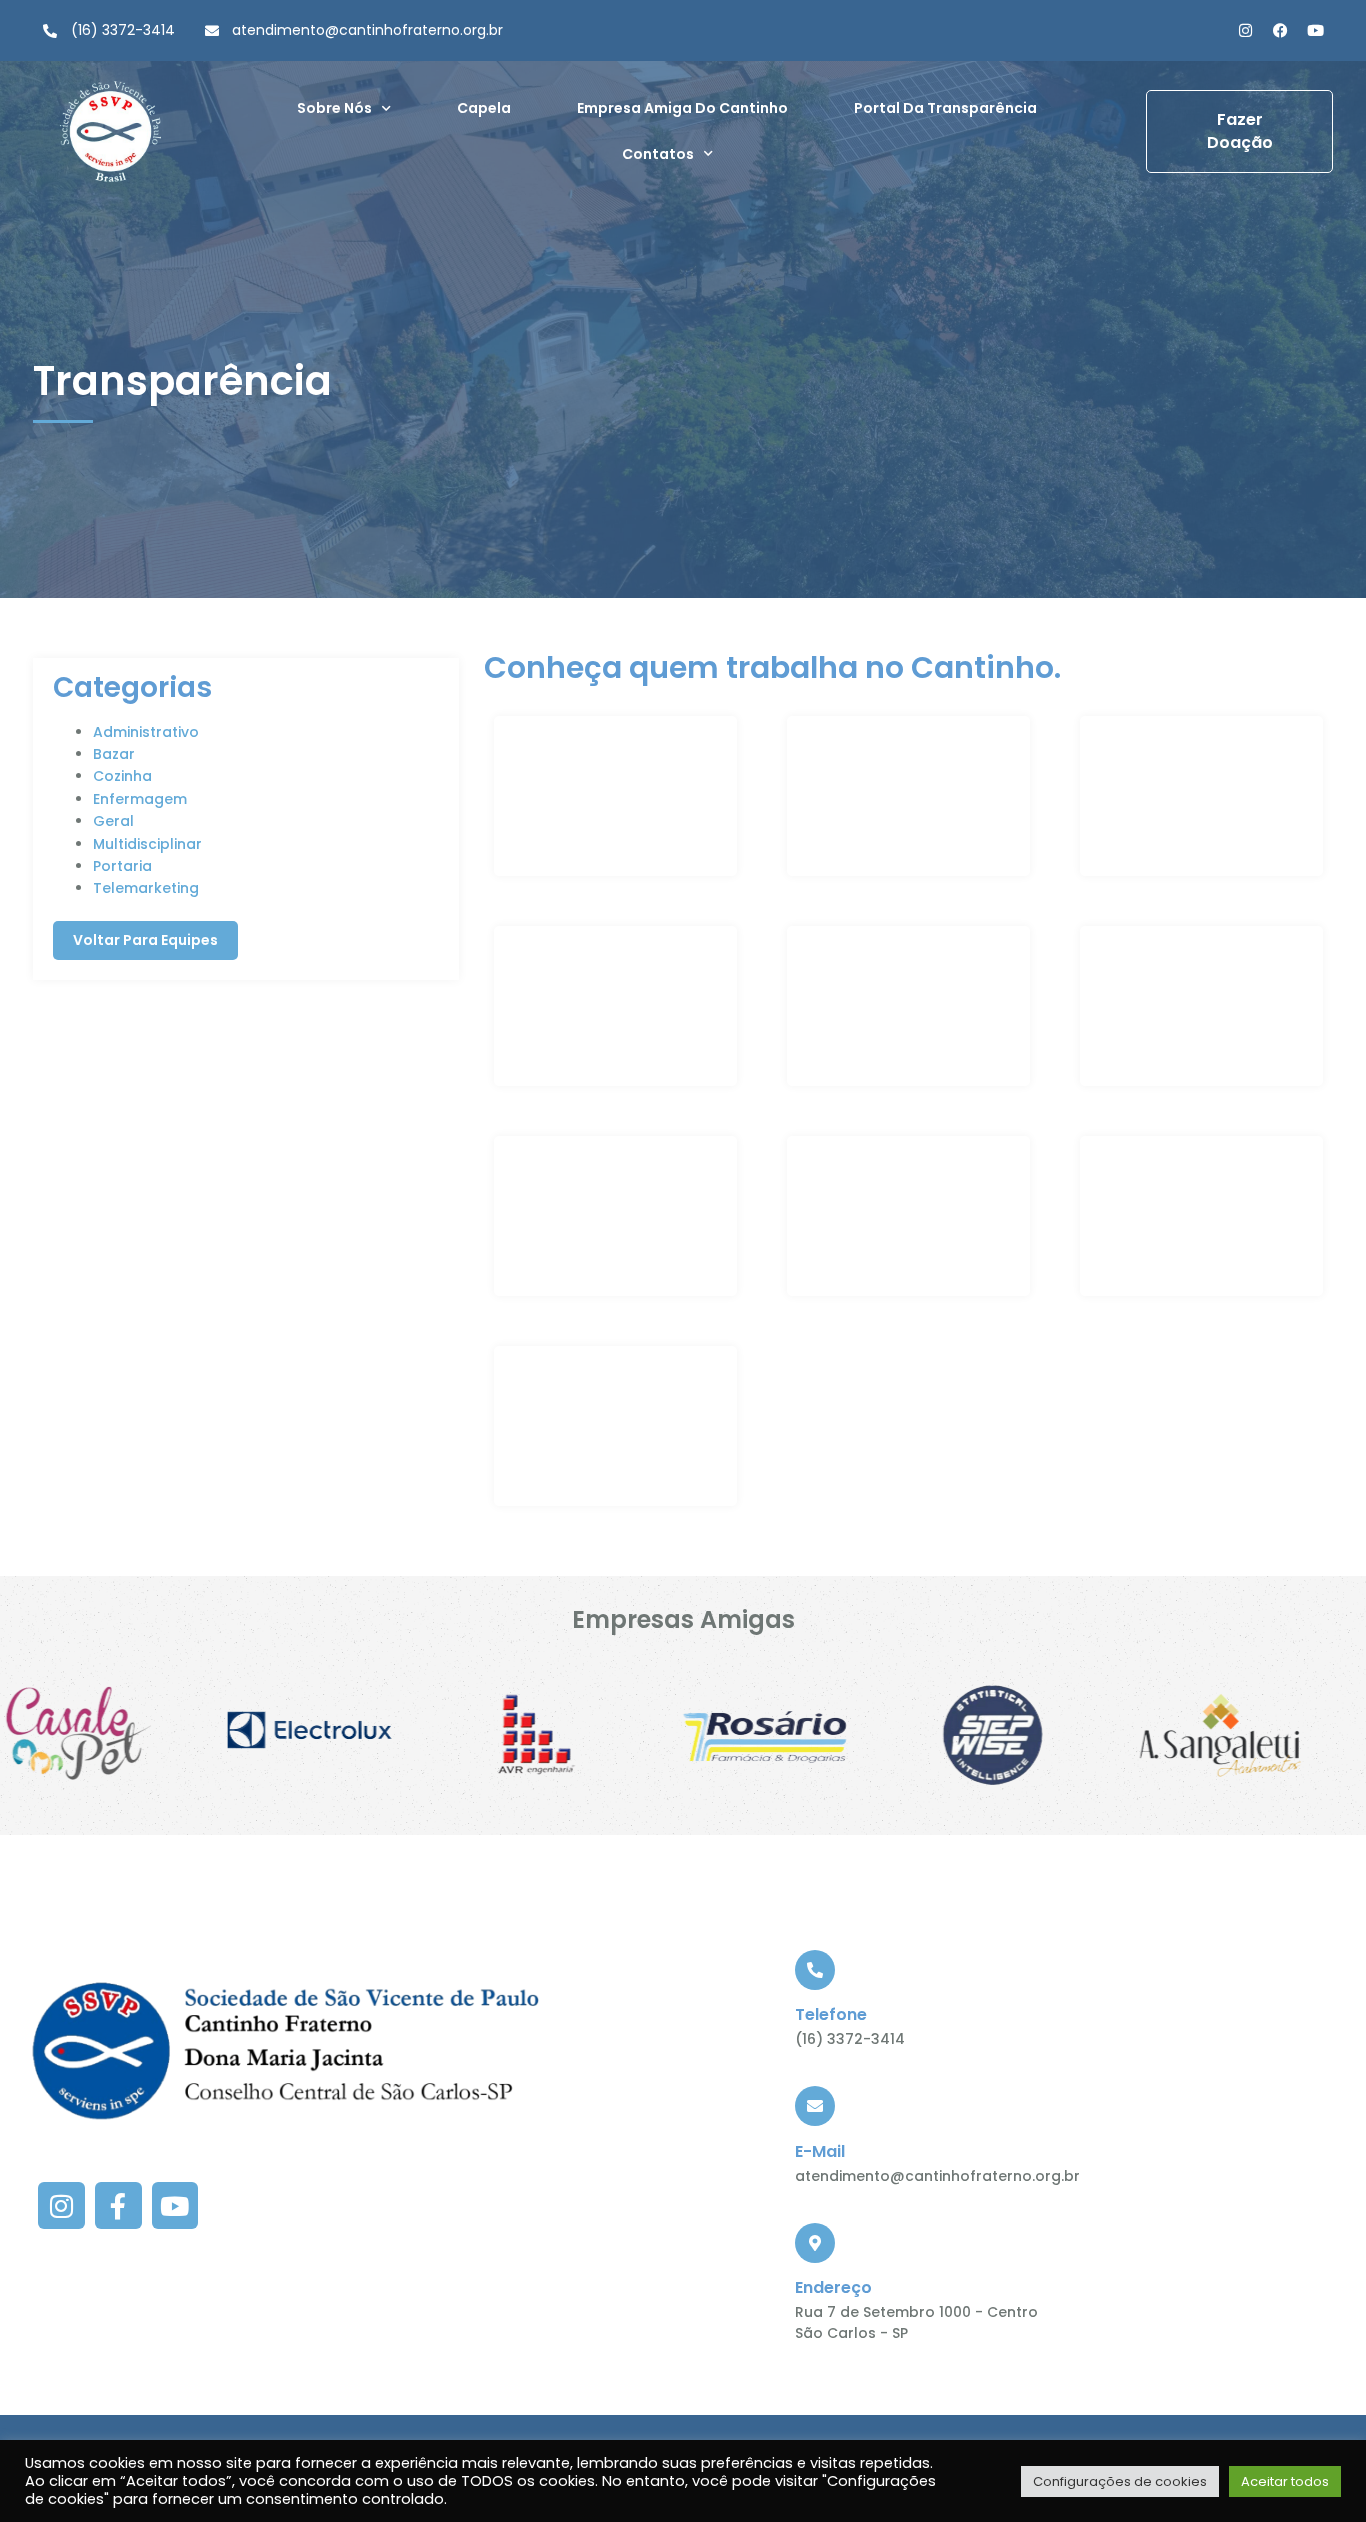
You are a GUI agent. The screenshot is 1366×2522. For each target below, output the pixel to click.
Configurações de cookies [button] (1120, 2481)
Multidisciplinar (147, 844)
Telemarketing (146, 888)
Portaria (122, 866)
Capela (484, 108)
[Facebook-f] (118, 2205)
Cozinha (122, 776)
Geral (113, 821)
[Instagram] (1245, 30)
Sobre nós (334, 108)
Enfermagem (140, 799)
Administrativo (146, 732)
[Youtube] (1315, 30)
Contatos (658, 154)
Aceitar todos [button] (1285, 2481)
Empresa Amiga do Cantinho (682, 108)
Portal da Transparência (945, 108)
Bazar (114, 754)
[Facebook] (1280, 30)
